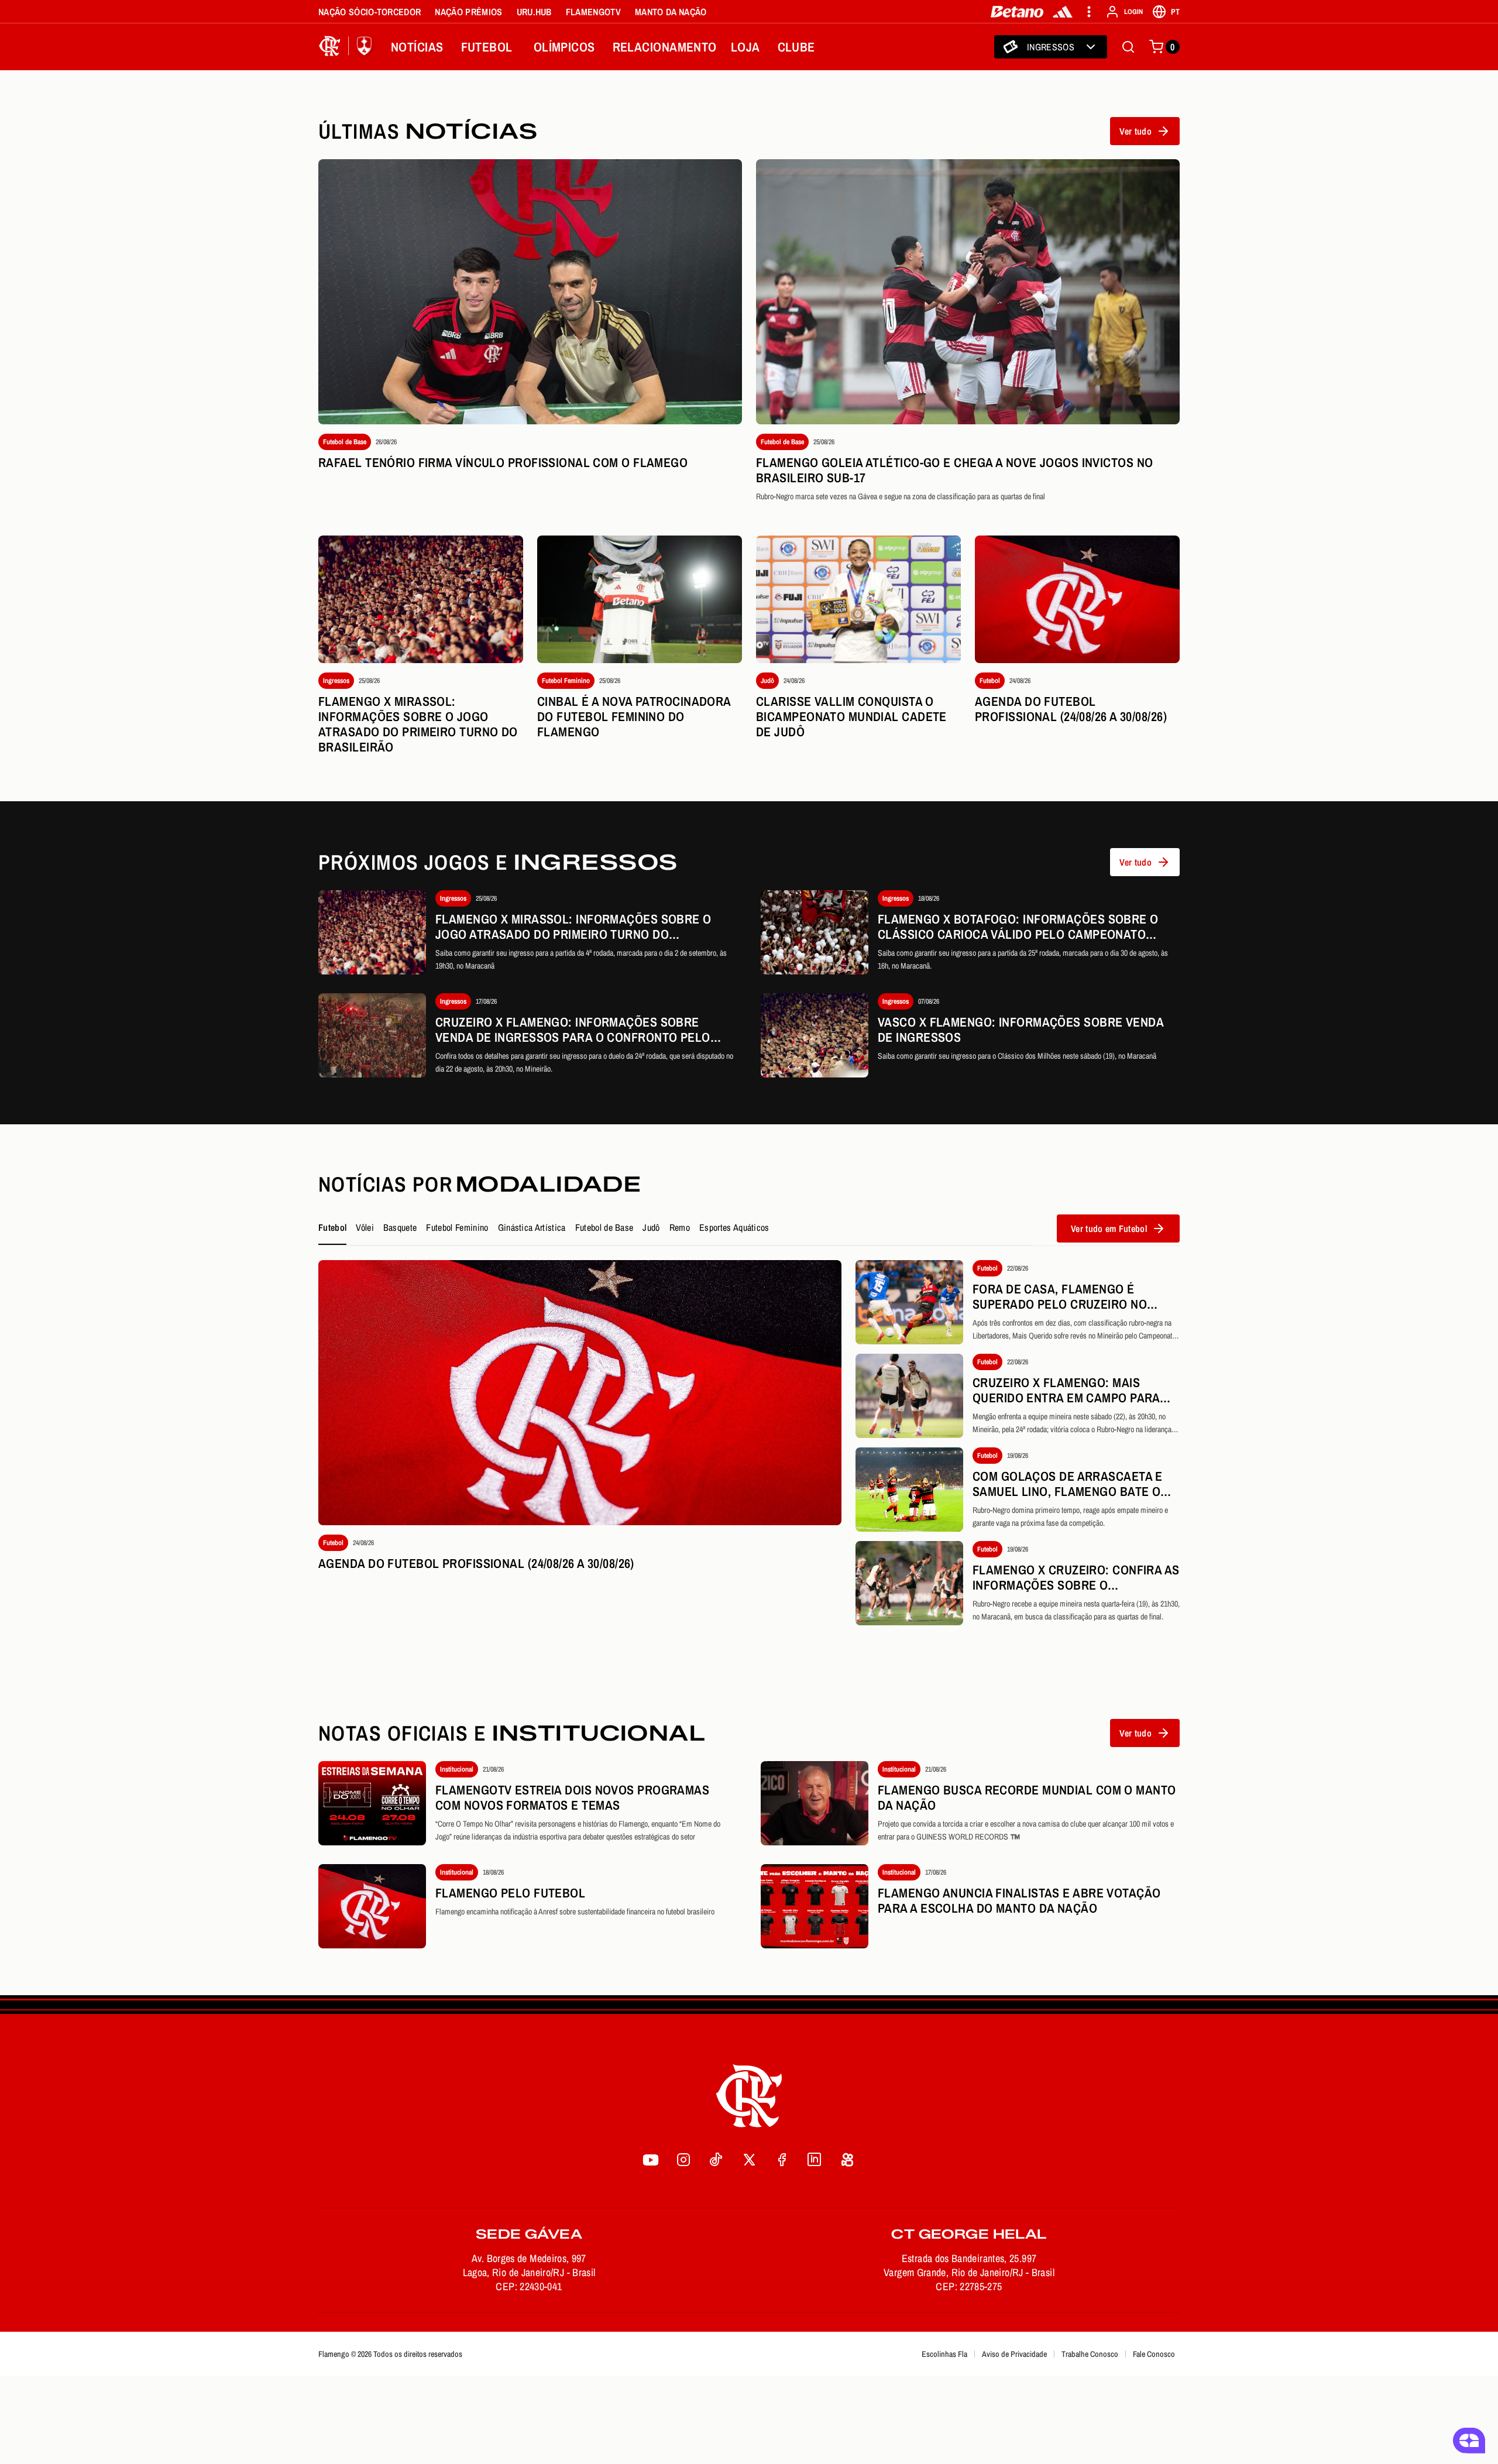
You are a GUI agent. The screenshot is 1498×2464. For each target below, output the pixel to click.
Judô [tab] (651, 1227)
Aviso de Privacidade (1014, 2354)
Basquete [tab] (400, 1227)
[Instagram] (683, 2160)
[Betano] (1017, 12)
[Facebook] (782, 2160)
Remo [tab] (680, 1227)
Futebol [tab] (332, 1227)
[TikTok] (716, 2160)
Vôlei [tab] (365, 1227)
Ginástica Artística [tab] (532, 1227)
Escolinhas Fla (944, 2354)
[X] (749, 2160)
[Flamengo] (348, 47)
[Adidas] (1063, 12)
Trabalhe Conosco (1090, 2354)
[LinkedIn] (815, 2160)
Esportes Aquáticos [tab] (734, 1227)
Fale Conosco (1154, 2354)
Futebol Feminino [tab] (457, 1227)
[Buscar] (1128, 47)
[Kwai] (847, 2160)
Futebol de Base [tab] (604, 1227)
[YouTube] (651, 2160)
